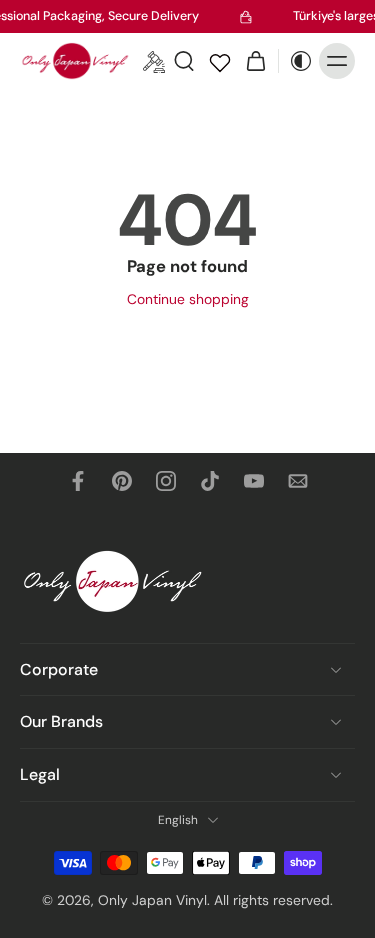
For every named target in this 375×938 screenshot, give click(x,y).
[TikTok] (210, 481)
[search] (184, 61)
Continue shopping (188, 299)
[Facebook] (78, 481)
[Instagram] (166, 481)
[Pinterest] (122, 481)
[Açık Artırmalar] (154, 61)
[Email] (298, 481)
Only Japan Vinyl (152, 900)
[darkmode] (296, 61)
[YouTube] (254, 481)
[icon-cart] (256, 61)
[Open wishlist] (220, 61)
